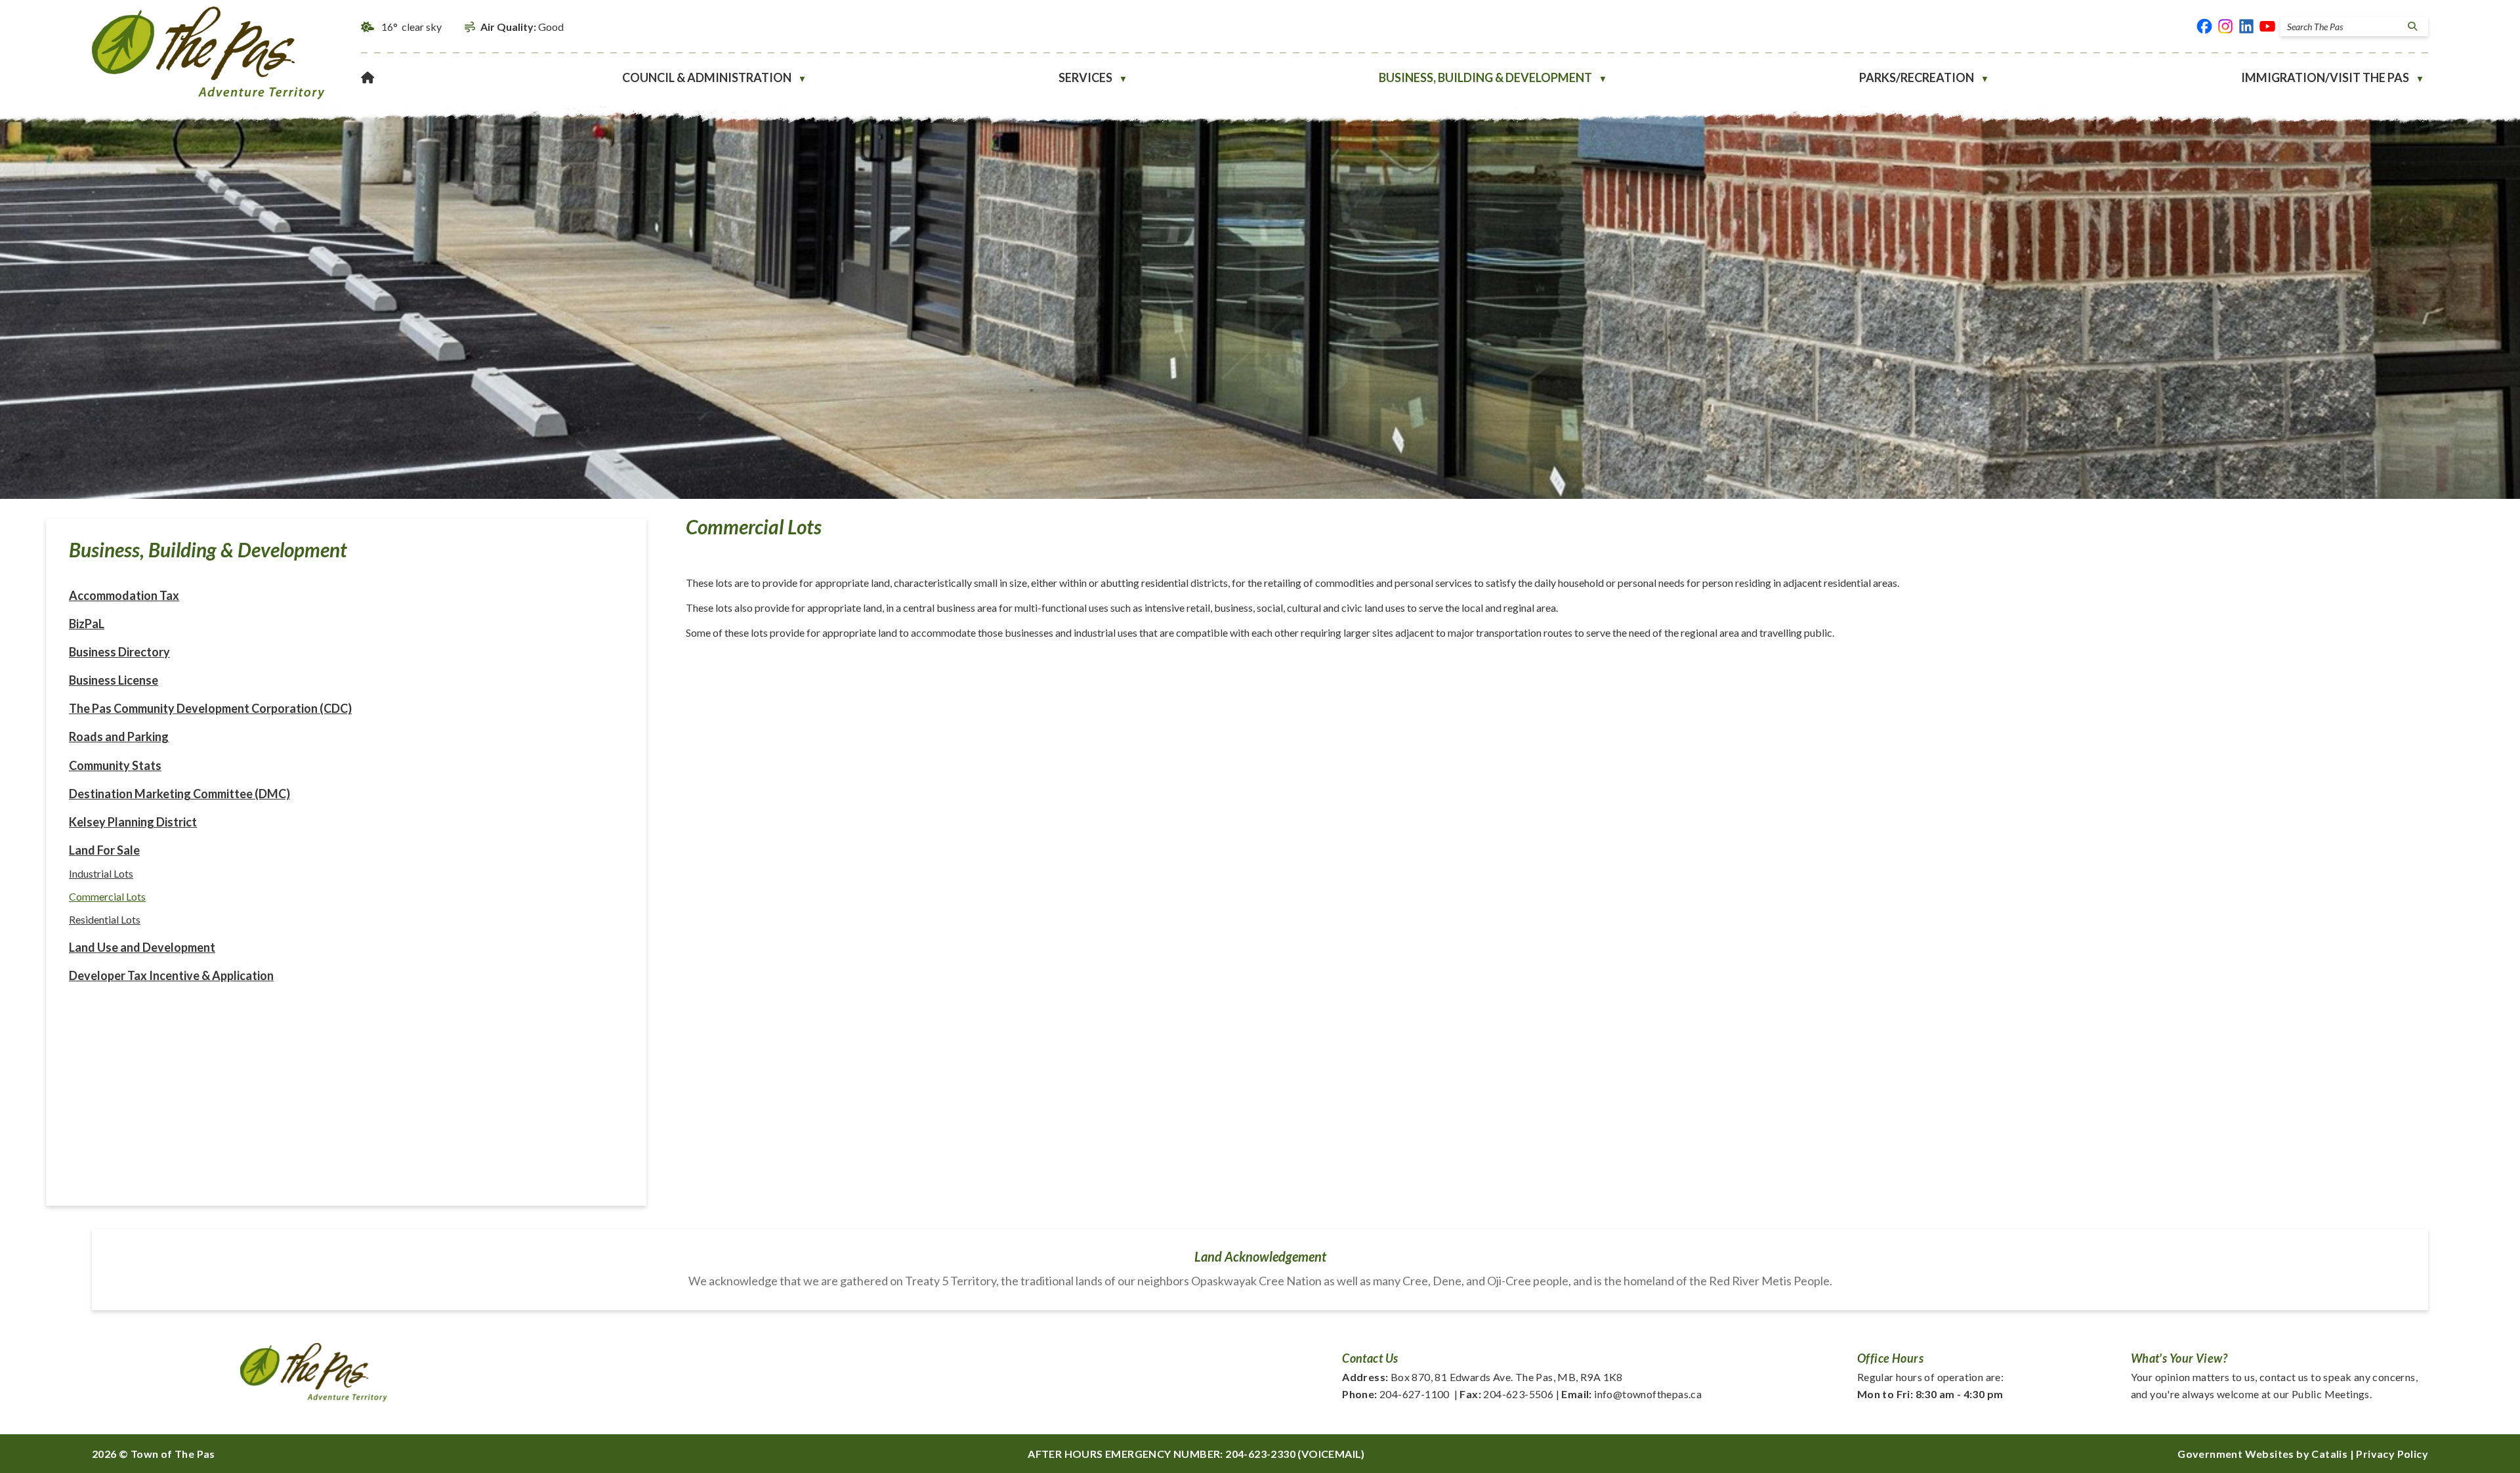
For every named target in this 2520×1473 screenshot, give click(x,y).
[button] (2410, 26)
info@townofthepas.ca (1631, 1394)
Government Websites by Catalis (2262, 1454)
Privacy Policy (2392, 1454)
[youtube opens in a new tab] (2267, 26)
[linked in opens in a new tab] (2246, 26)
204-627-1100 (1396, 1394)
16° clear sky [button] (411, 27)
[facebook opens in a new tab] (2204, 26)
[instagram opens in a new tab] (2225, 26)
